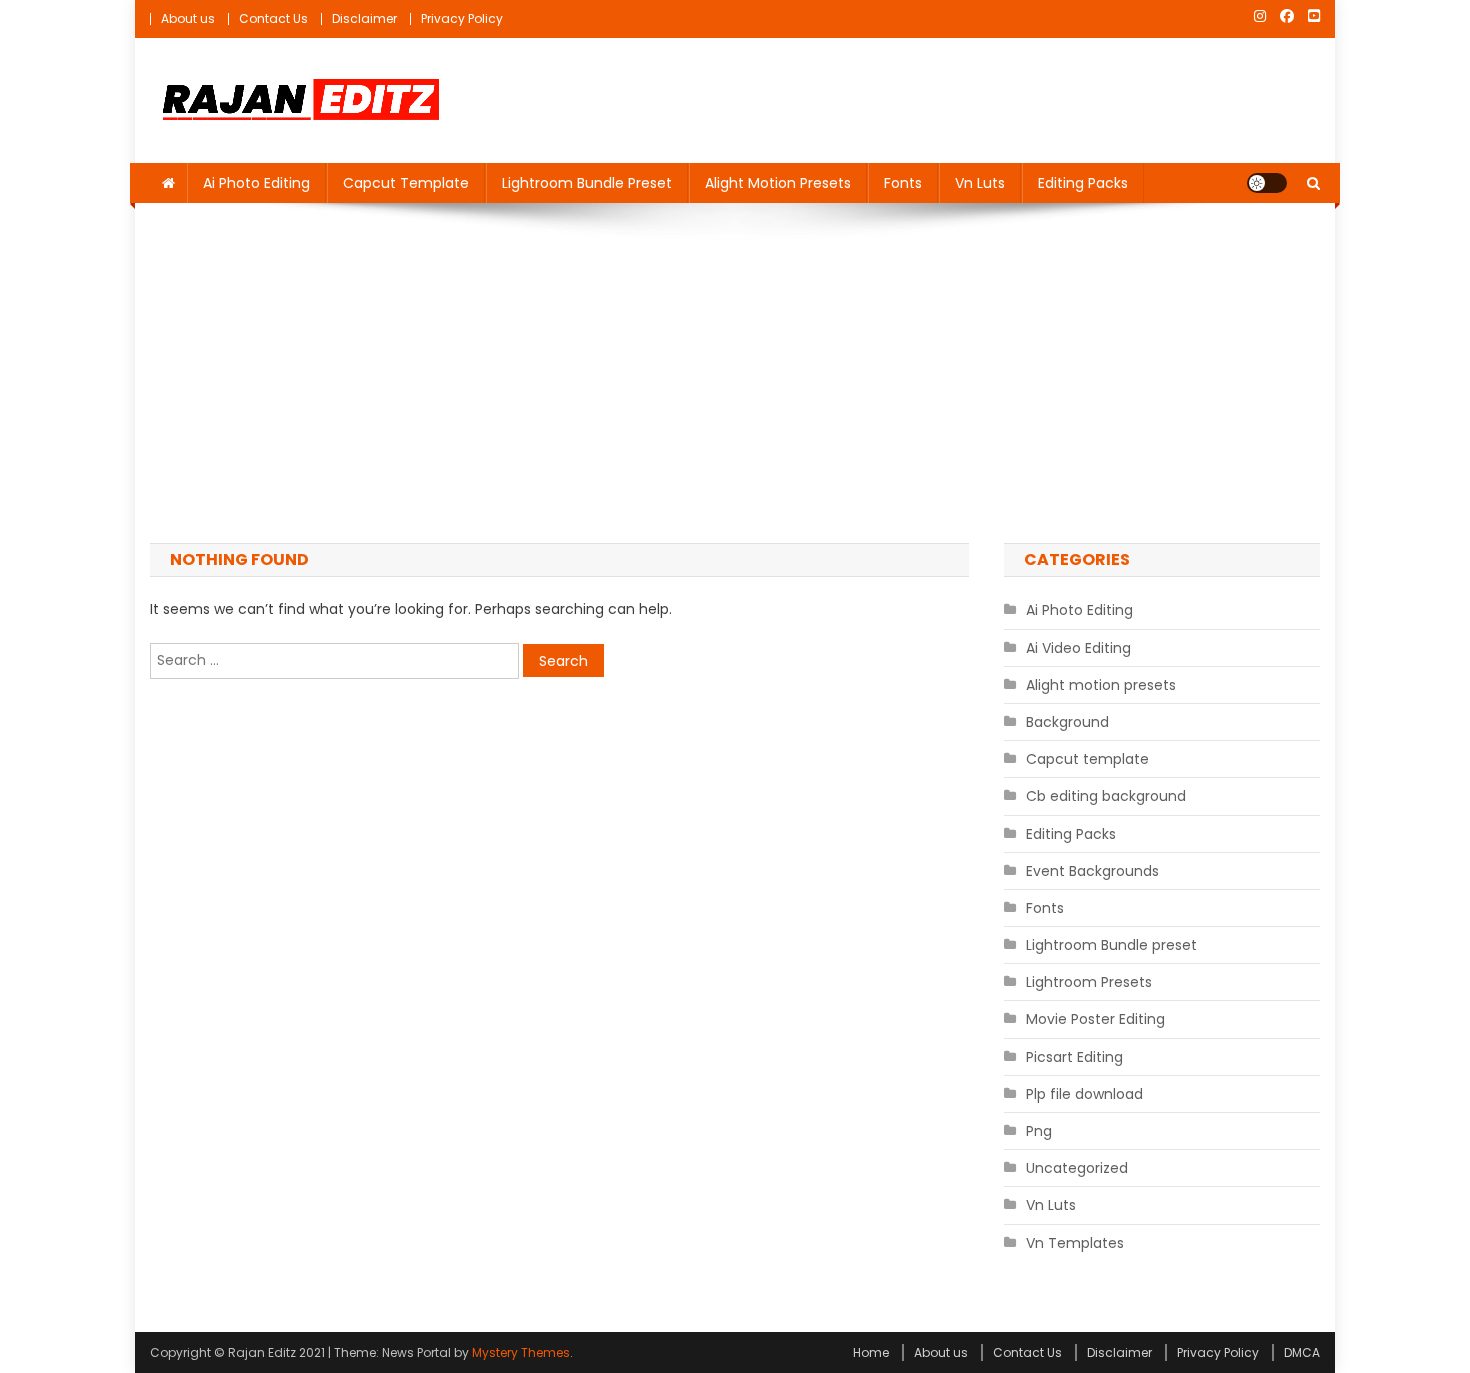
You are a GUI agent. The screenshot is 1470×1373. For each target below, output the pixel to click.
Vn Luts (980, 183)
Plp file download (1084, 1094)
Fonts (903, 183)
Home (871, 1352)
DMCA (1302, 1352)
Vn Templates (1075, 1243)
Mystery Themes (521, 1352)
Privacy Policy (462, 18)
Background (1067, 722)
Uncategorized (1077, 1168)
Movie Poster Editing (1095, 1019)
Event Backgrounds (1092, 871)
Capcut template (406, 183)
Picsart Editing (1074, 1057)
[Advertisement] (735, 373)
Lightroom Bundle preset (587, 183)
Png (1039, 1131)
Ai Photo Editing (256, 183)
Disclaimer (364, 18)
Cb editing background (1106, 796)
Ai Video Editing (1078, 648)
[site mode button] (1267, 183)
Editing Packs (1083, 183)
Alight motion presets (778, 183)
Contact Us (273, 18)
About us (188, 18)
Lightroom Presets (1089, 982)
